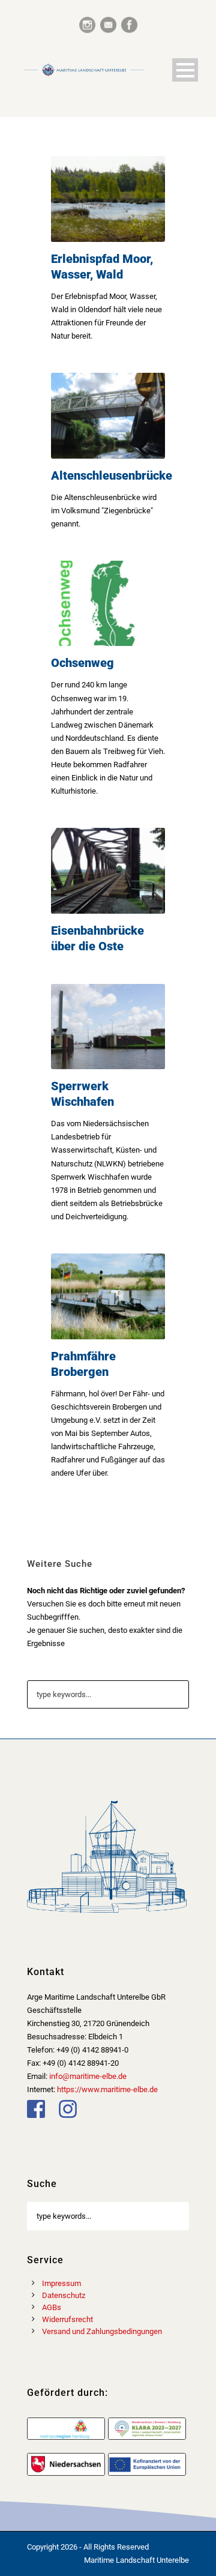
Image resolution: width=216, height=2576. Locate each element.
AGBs (52, 2307)
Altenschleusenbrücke (112, 475)
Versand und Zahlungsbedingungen (102, 2331)
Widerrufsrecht (67, 2319)
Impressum (61, 2283)
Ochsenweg (82, 663)
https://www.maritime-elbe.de (107, 2089)
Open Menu (185, 70)
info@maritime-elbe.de (88, 2076)
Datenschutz (64, 2295)
